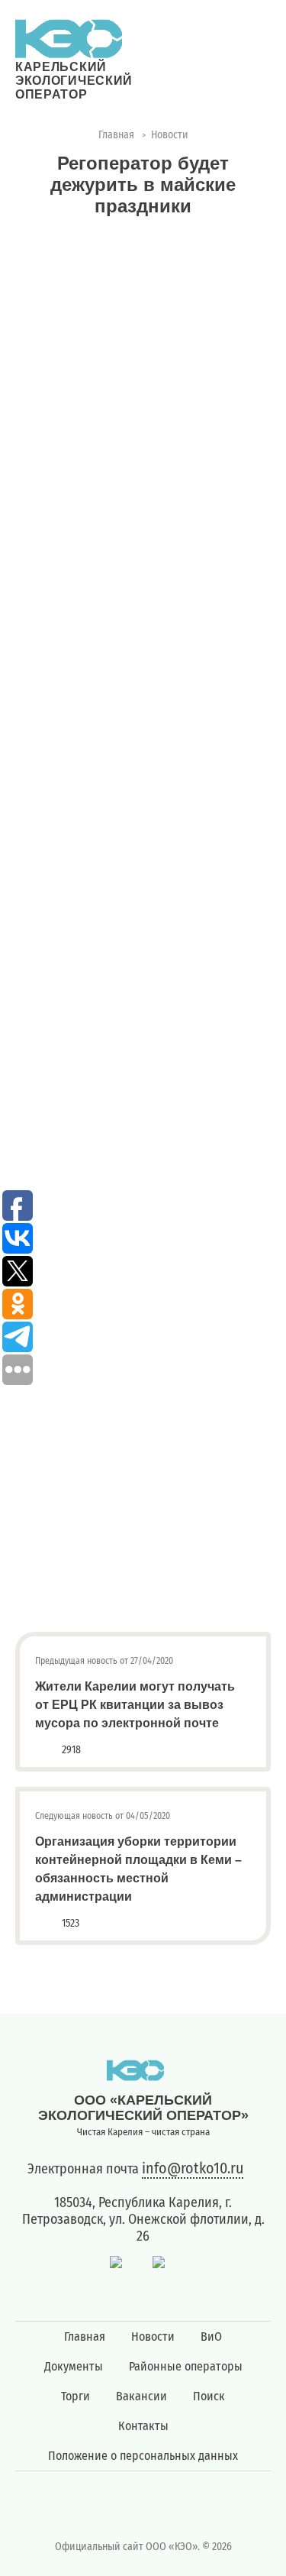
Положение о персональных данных (143, 2456)
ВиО (211, 2337)
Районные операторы (186, 2366)
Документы (74, 2366)
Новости (153, 2337)
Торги (76, 2396)
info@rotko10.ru (193, 2168)
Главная (85, 2337)
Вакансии (141, 2396)
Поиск (209, 2396)
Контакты (143, 2426)
